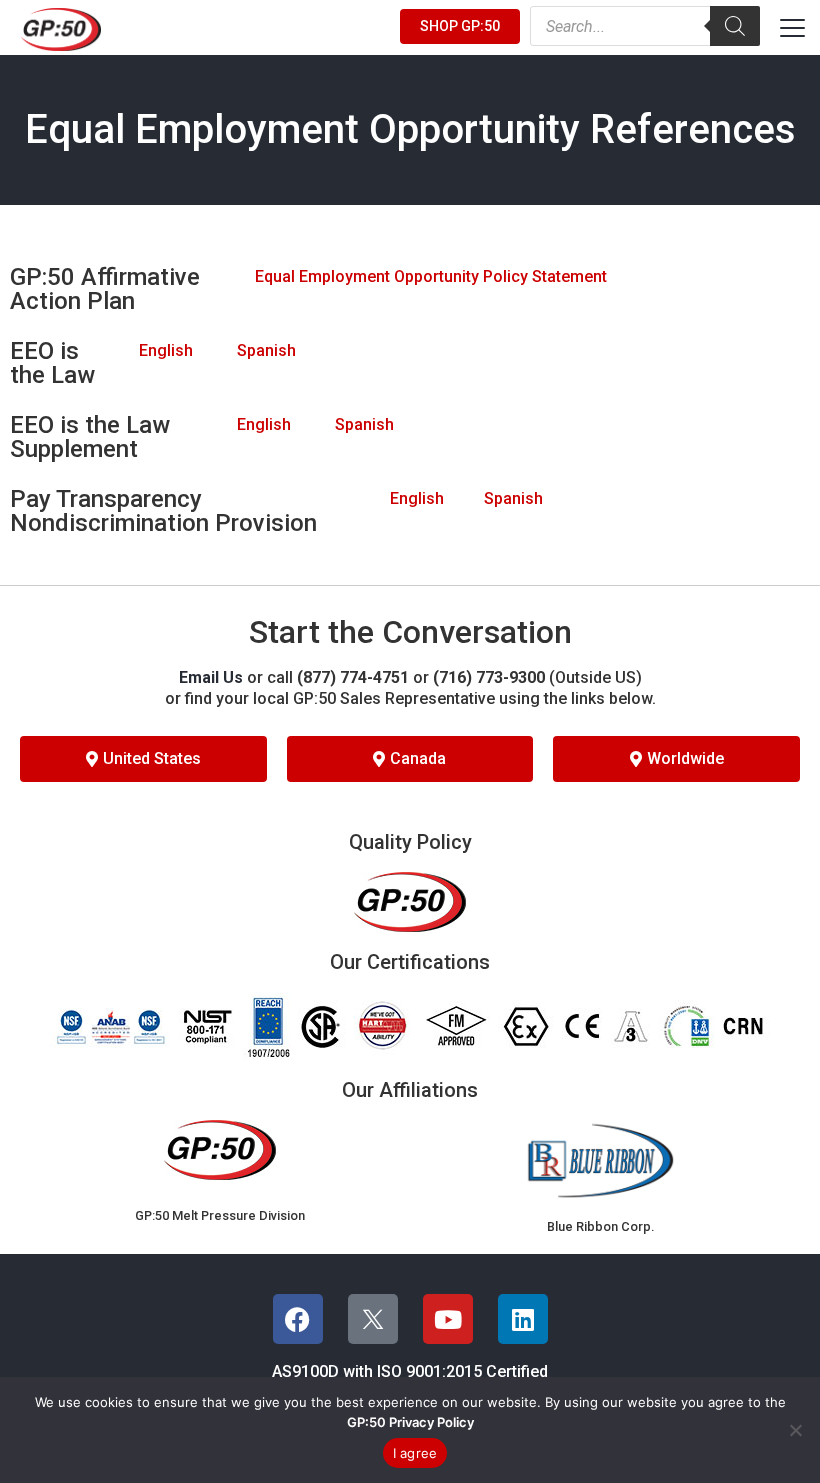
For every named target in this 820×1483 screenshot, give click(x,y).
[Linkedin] (523, 1319)
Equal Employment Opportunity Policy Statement (431, 276)
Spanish (266, 350)
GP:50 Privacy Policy (410, 1422)
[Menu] (792, 27)
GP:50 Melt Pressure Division (220, 1215)
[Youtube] (448, 1319)
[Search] (735, 26)
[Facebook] (298, 1319)
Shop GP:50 (460, 26)
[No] (795, 1430)
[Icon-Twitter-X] (373, 1319)
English (166, 350)
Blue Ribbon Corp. (600, 1226)
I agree (415, 1453)
